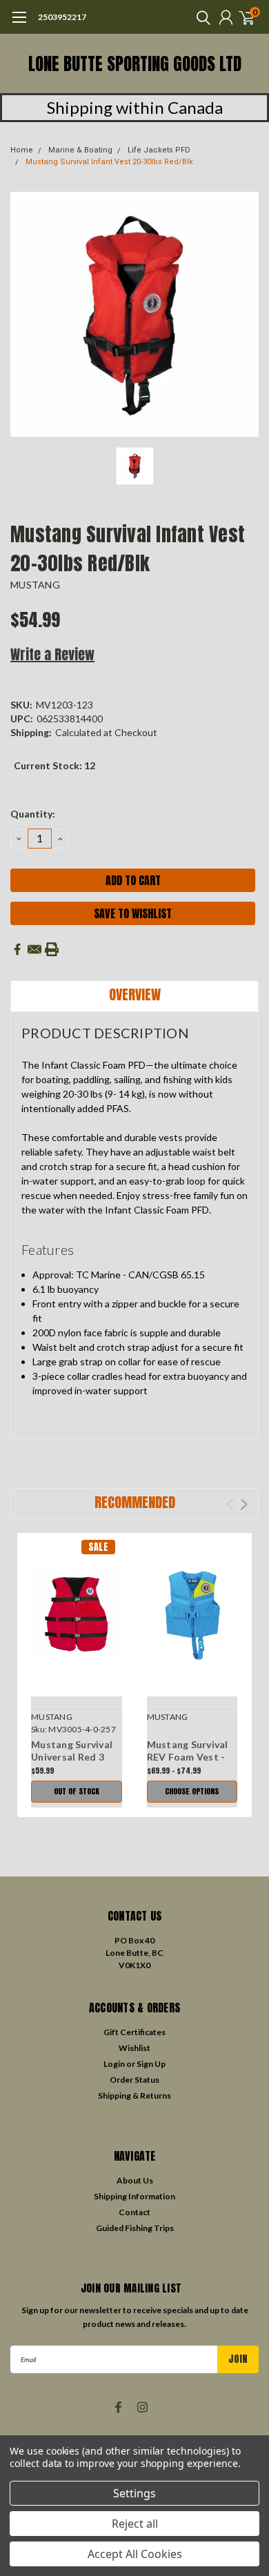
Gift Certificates (134, 2032)
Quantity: (33, 814)
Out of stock (77, 1791)
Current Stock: (54, 765)
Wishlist (134, 2048)
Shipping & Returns (134, 2096)
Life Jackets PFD (159, 150)
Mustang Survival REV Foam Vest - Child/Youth (188, 1756)
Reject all (135, 2524)
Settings (134, 2493)
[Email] (34, 949)
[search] (200, 17)
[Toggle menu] (19, 24)
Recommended (135, 1502)
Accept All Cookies (135, 2554)
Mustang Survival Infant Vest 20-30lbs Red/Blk (109, 162)
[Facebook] (17, 949)
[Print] (52, 949)
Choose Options (192, 1791)
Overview (135, 994)
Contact (134, 2212)
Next (244, 1504)
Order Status (134, 2080)
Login (114, 2064)
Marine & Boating (80, 150)
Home (22, 150)
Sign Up (151, 2064)
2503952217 (62, 17)
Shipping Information (134, 2196)
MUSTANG (35, 585)
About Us (135, 2180)
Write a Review (52, 654)
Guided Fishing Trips (135, 2228)
